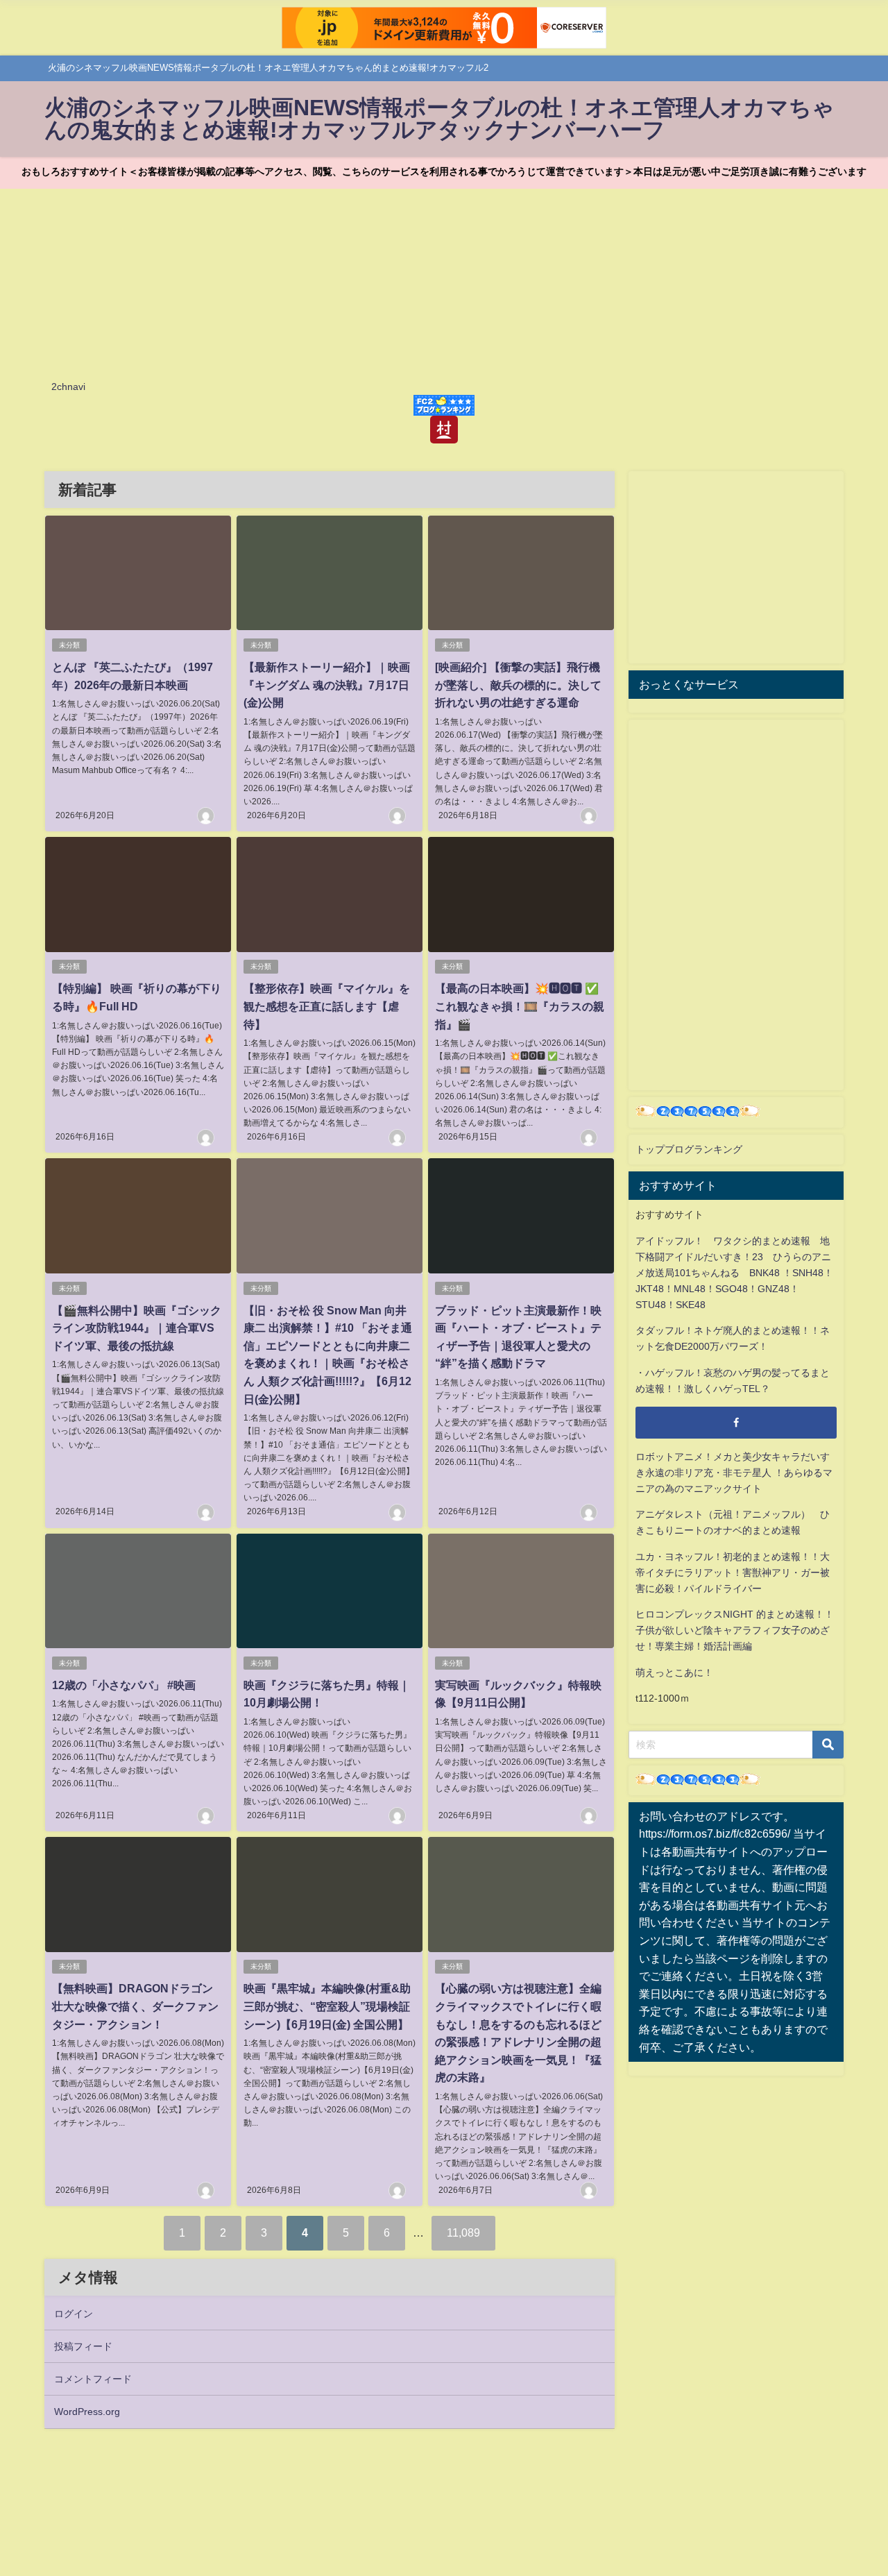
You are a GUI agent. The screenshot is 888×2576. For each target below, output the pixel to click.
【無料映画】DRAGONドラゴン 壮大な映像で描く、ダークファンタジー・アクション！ (135, 2006)
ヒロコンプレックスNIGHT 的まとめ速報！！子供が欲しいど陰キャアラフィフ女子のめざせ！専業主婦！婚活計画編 (735, 1630)
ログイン (74, 2314)
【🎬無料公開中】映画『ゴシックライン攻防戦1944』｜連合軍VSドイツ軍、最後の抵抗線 (137, 1328)
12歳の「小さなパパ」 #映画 (124, 1685)
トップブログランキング (689, 1149)
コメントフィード (93, 2379)
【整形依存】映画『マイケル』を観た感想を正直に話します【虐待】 (327, 1006)
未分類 (69, 645)
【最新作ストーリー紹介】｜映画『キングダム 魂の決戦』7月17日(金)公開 (327, 685)
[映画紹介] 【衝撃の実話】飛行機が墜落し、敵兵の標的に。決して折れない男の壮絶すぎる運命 (518, 685)
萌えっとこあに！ (674, 1672)
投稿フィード (83, 2346)
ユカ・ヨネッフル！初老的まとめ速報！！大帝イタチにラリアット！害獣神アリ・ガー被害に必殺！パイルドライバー (733, 1573)
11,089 (463, 2232)
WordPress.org (87, 2412)
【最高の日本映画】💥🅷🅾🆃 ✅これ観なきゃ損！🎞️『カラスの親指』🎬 (520, 1006)
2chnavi (68, 387)
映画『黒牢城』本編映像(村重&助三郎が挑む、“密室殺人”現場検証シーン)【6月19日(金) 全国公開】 (327, 2006)
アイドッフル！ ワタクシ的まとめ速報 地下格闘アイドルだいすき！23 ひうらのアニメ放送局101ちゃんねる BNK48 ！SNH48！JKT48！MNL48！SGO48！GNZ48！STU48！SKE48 (734, 1273)
